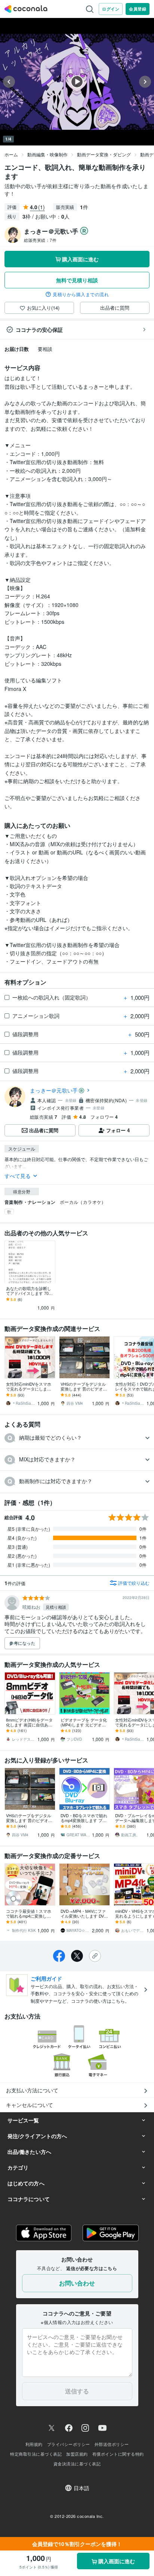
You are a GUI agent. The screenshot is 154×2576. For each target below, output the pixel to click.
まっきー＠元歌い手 (54, 1090)
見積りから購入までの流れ (81, 294)
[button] (77, 1438)
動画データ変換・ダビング (104, 154)
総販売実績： (40, 240)
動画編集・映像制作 (47, 154)
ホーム (11, 154)
